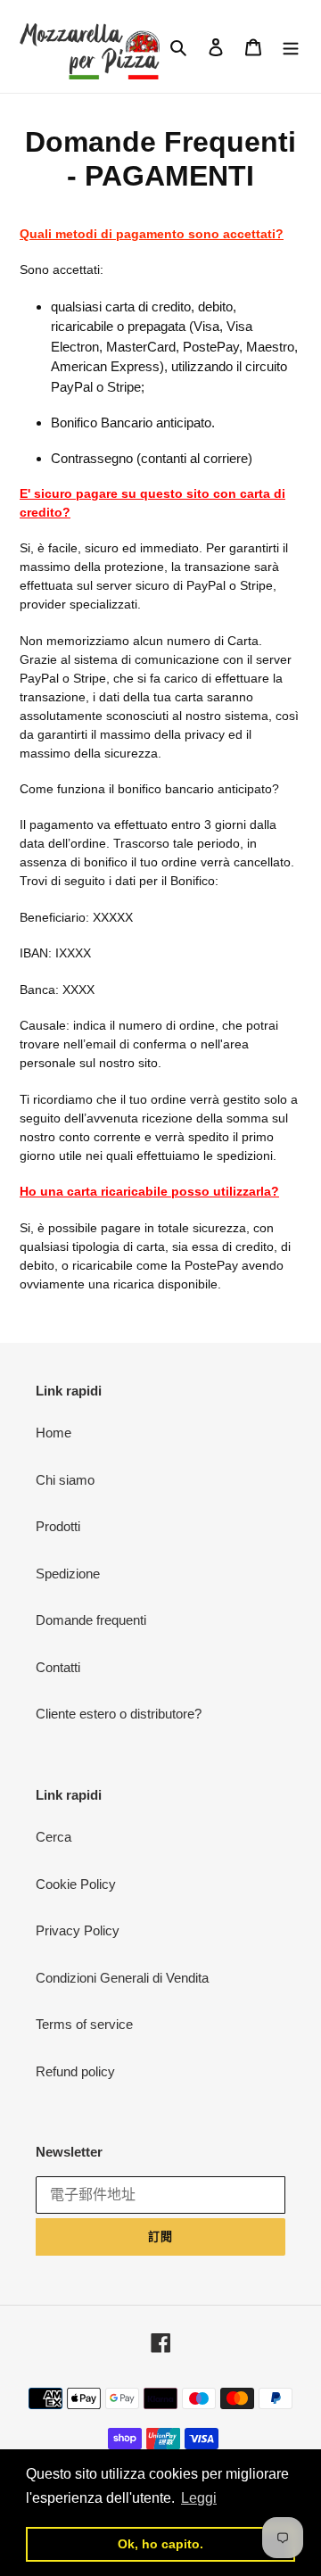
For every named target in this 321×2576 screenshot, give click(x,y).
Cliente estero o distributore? (119, 1714)
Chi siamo (65, 1480)
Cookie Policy (76, 1884)
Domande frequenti (91, 1620)
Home (53, 1433)
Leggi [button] (199, 2498)
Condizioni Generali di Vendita (122, 1978)
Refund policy (75, 2071)
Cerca (53, 1837)
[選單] (291, 47)
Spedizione (68, 1574)
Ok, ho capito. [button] (160, 2544)
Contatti (58, 1667)
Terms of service (84, 2024)
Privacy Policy (78, 1930)
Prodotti (58, 1526)
